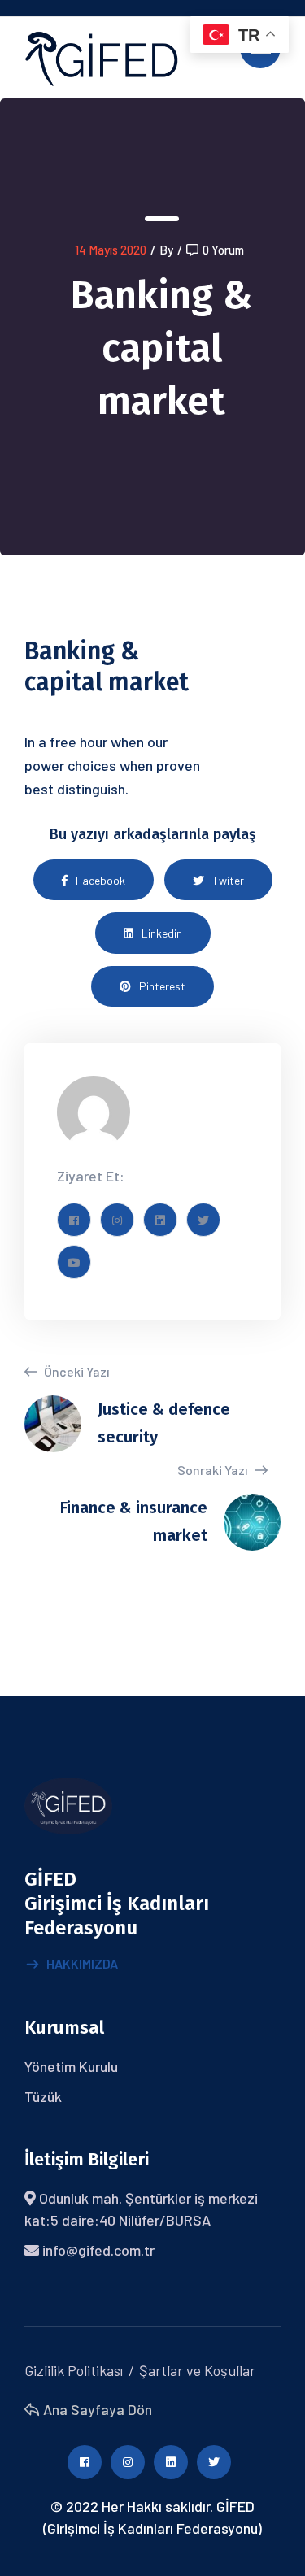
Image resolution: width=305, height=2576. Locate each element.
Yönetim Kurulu (71, 2066)
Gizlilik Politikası (74, 2370)
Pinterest (162, 986)
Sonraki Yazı (214, 1470)
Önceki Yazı (76, 1371)
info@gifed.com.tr (98, 2250)
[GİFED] (101, 56)
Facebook (100, 880)
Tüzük (43, 2096)
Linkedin (162, 933)
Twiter (228, 880)
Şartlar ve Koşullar (197, 2370)
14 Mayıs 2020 (111, 250)
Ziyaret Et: (91, 1176)
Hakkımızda (82, 1963)
